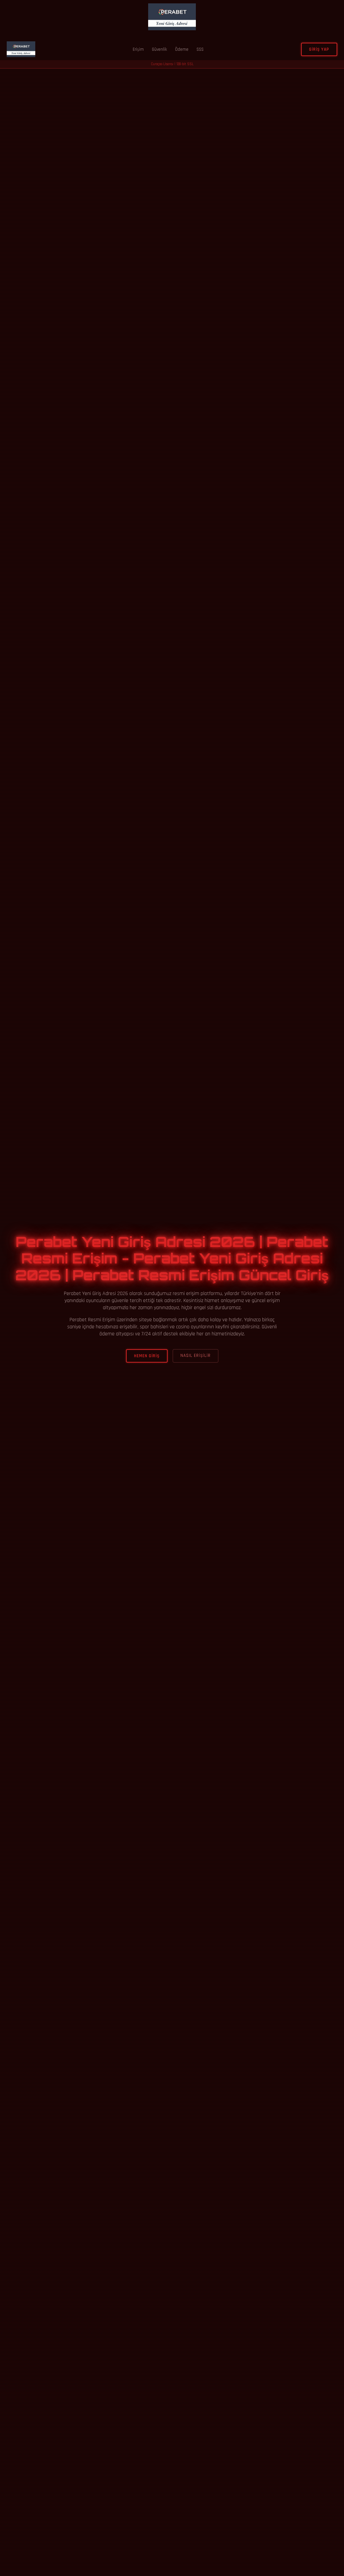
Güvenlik (159, 49)
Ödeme (182, 49)
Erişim (138, 49)
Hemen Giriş (147, 1356)
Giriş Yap (319, 49)
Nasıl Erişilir (196, 1356)
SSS (200, 49)
